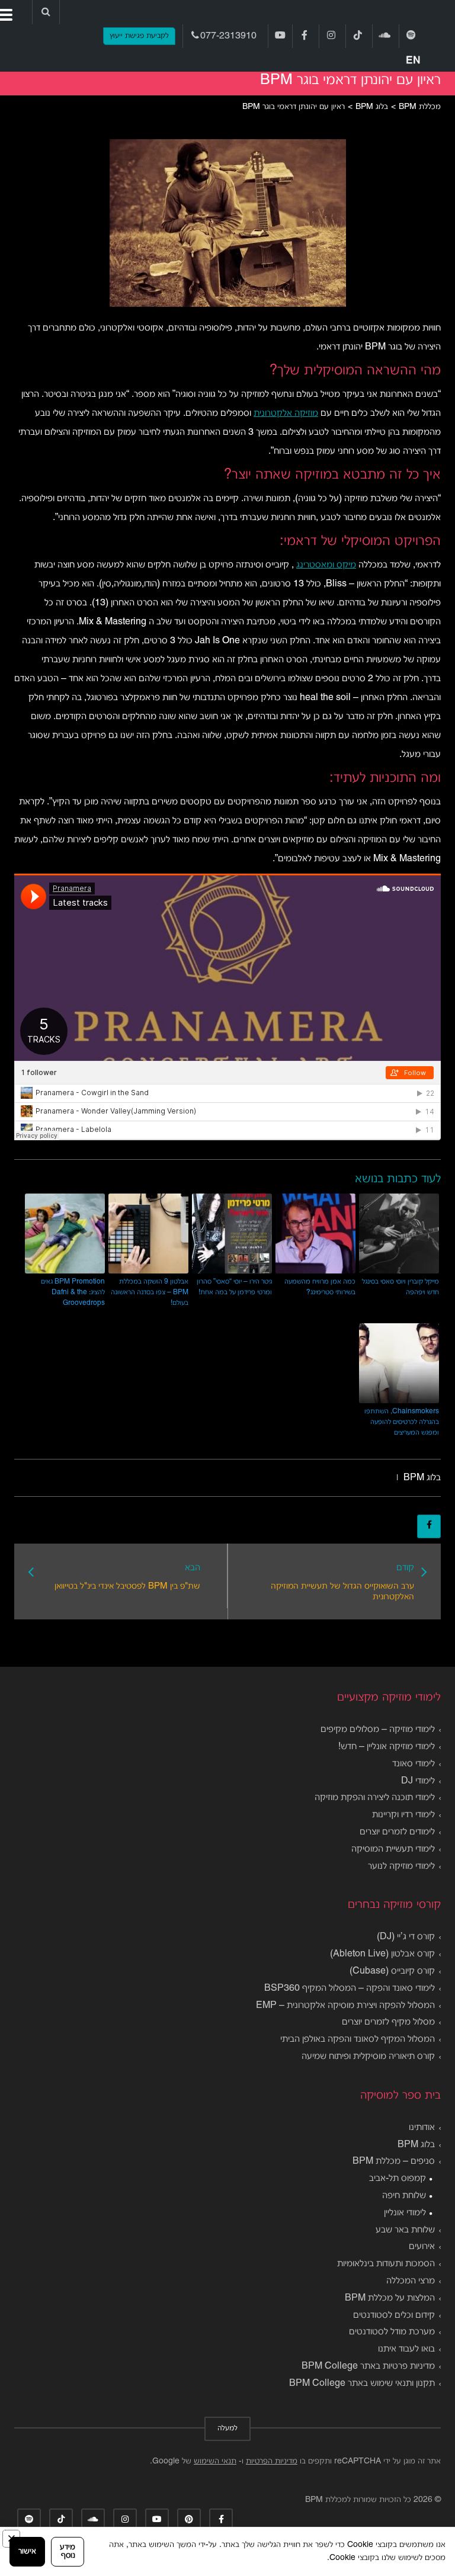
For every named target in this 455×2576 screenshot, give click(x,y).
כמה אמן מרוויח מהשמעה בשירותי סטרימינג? (320, 1287)
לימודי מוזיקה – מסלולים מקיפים (378, 1730)
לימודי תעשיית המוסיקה (393, 1849)
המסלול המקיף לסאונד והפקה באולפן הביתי (358, 2039)
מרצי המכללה (411, 2281)
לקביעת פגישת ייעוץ (139, 36)
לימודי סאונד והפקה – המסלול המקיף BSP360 (350, 1988)
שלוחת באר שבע (405, 2230)
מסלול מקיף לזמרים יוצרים (388, 2022)
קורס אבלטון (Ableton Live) (382, 1954)
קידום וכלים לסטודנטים (394, 2315)
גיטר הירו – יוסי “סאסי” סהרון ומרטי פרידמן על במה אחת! (234, 1287)
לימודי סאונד (414, 1764)
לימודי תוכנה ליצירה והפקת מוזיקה (375, 1798)
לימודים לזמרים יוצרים (397, 1832)
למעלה (227, 2429)
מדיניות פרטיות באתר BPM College (368, 2366)
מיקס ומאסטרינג (326, 565)
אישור (27, 2551)
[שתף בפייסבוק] (429, 1526)
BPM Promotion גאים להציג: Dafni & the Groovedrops (73, 1292)
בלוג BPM (422, 1478)
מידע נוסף (68, 2551)
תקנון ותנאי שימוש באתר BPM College (362, 2383)
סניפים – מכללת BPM (394, 2161)
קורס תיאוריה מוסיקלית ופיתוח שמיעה (368, 2057)
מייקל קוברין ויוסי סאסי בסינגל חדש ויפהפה (400, 1287)
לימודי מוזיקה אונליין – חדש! (387, 1747)
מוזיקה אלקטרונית (286, 413)
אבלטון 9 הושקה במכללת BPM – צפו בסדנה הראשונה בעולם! (150, 1292)
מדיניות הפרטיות (272, 2461)
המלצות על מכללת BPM (390, 2298)
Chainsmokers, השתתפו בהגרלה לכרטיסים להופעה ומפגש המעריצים (402, 1422)
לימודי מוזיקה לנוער (401, 1866)
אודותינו (422, 2128)
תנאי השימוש (215, 2461)
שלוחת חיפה (404, 2196)
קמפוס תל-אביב (398, 2179)
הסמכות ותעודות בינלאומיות (386, 2264)
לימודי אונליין (405, 2213)
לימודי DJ (418, 1781)
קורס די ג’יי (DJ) (406, 1937)
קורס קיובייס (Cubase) (392, 1971)
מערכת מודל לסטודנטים (392, 2332)
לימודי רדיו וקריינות (403, 1815)
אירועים (422, 2247)
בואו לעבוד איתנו (406, 2349)
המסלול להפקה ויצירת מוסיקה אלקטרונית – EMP (345, 2006)
